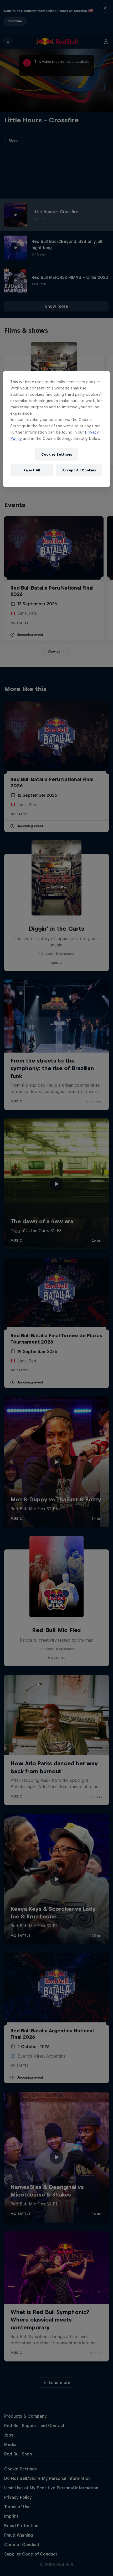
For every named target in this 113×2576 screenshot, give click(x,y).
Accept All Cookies (79, 470)
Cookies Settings (57, 454)
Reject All (32, 470)
